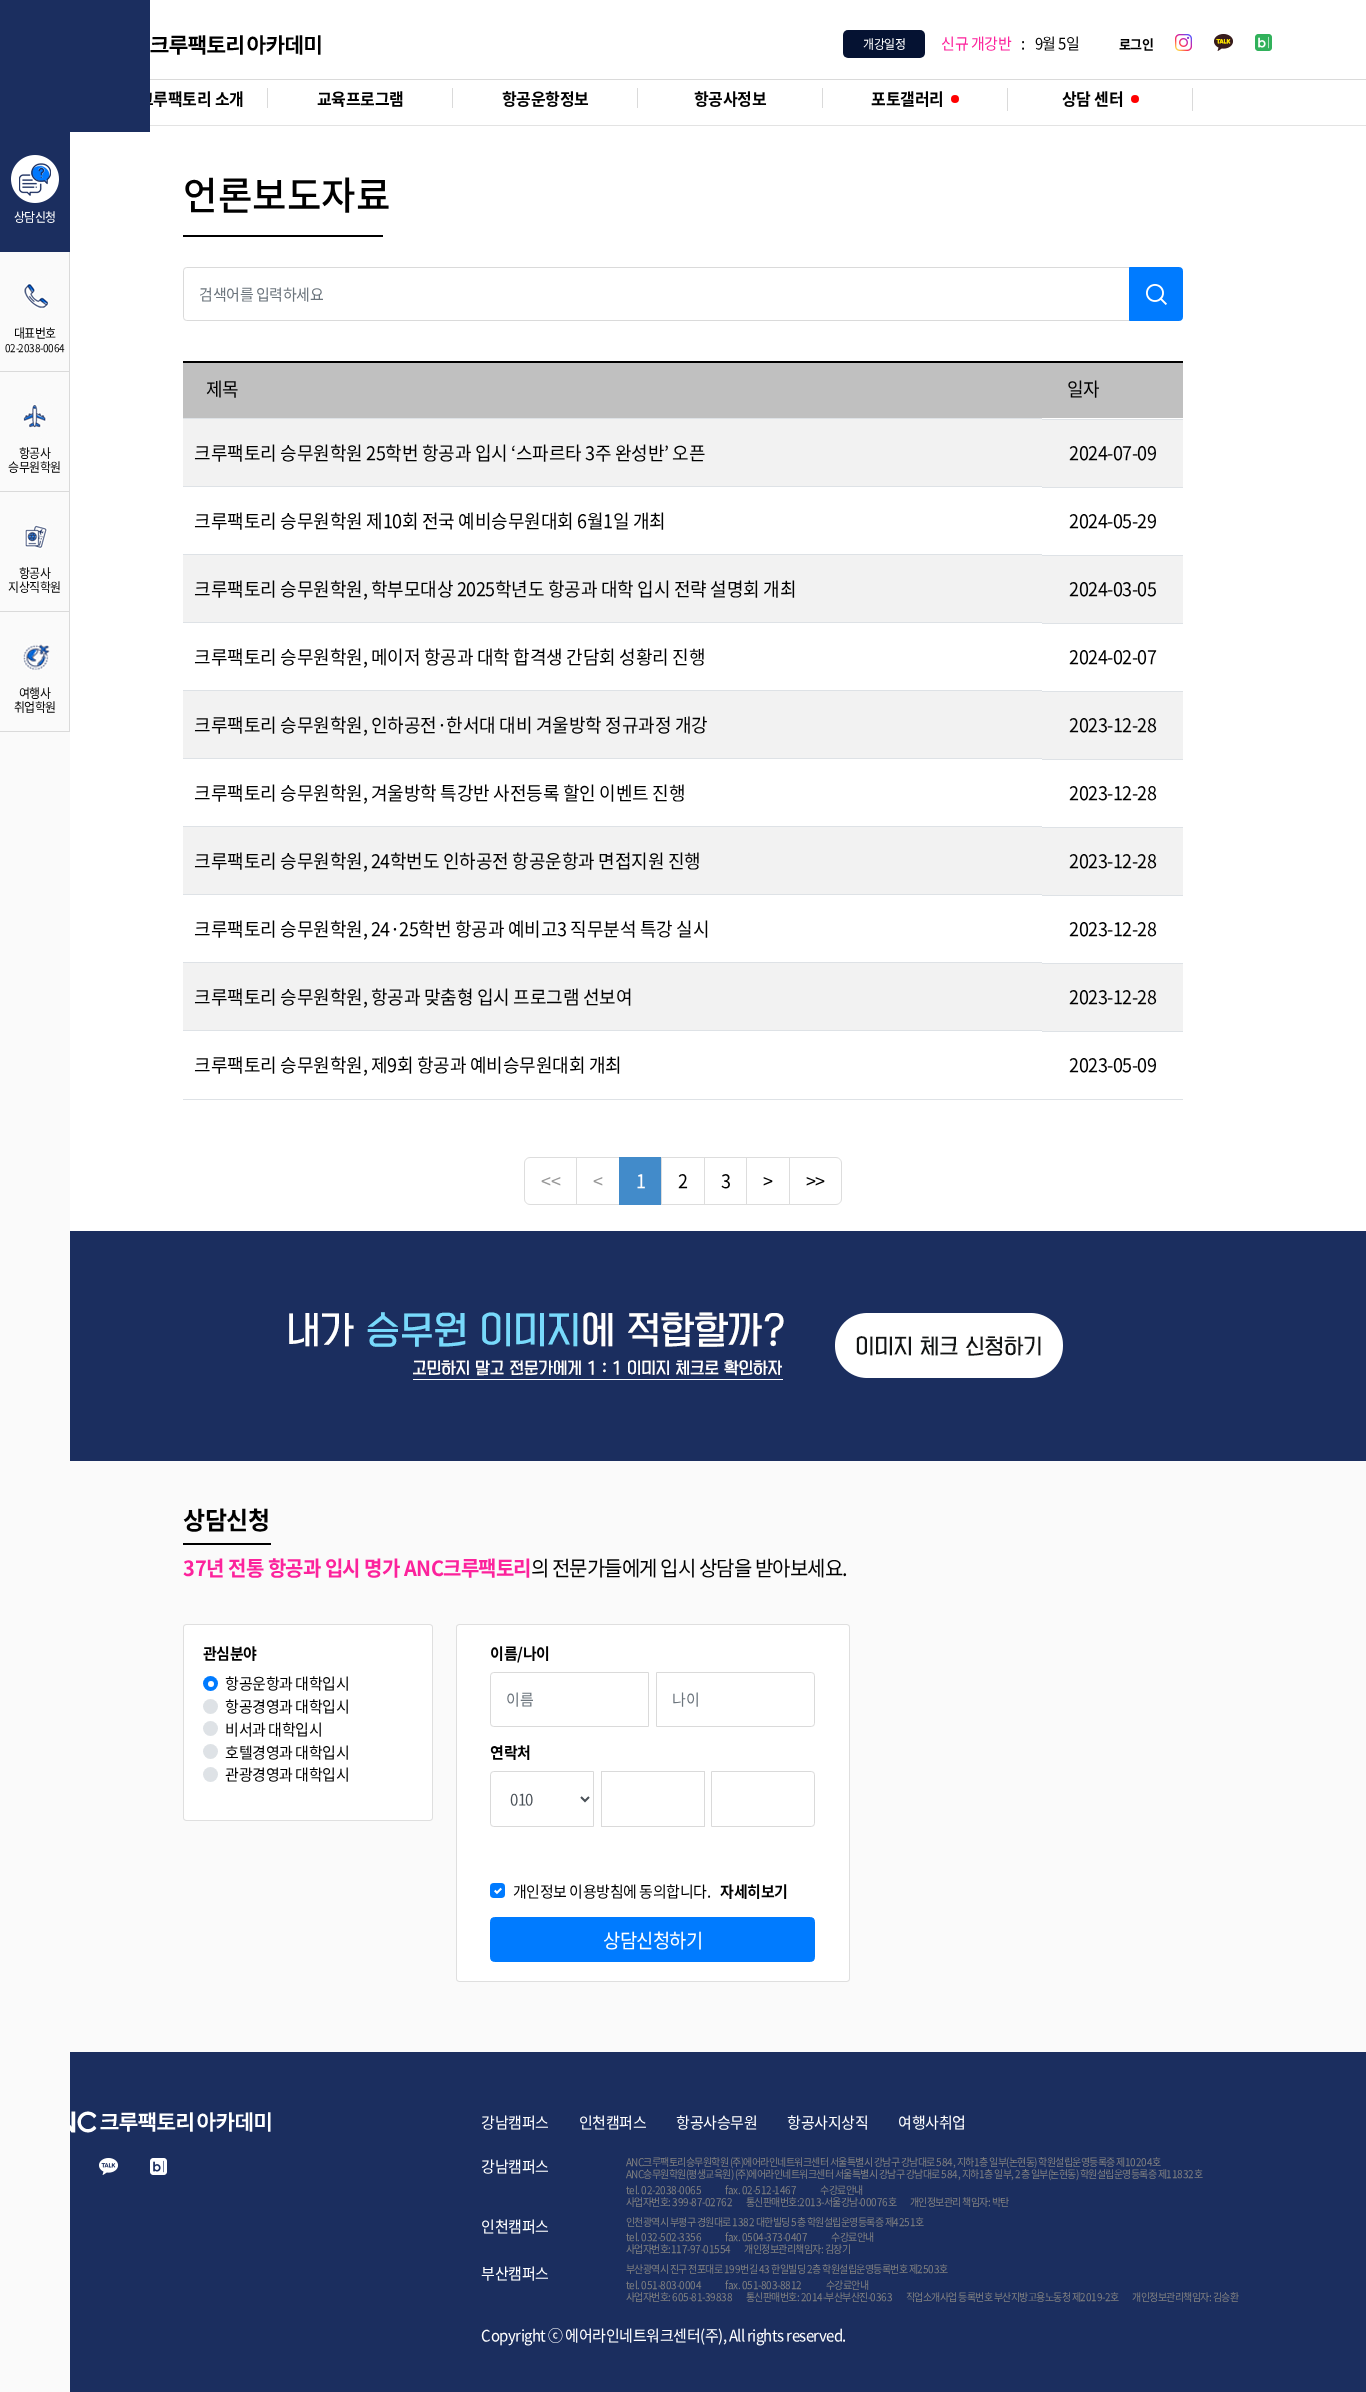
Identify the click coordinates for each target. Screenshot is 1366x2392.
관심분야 (230, 1653)
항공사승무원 (716, 2122)
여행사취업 (932, 2122)
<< (550, 1180)
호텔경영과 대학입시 (287, 1752)
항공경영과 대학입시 (287, 1706)
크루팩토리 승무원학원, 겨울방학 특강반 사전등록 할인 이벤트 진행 (439, 792)
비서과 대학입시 (273, 1729)
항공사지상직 (827, 2122)
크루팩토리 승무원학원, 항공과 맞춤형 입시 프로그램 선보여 (413, 996)
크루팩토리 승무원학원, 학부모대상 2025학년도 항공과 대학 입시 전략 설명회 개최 (495, 588)
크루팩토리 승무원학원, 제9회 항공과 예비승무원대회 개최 (408, 1064)
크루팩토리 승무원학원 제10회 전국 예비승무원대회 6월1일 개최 (430, 520)
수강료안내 (841, 2189)
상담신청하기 (652, 1940)
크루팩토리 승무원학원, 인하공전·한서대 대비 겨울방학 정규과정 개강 (451, 724)
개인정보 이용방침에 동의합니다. (650, 1891)
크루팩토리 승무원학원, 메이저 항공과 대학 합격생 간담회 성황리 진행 (449, 656)
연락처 (510, 1752)
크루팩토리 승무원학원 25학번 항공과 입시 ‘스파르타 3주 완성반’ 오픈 (449, 452)
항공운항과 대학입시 (287, 1683)
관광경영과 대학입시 (287, 1774)
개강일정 (884, 44)
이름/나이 (520, 1653)
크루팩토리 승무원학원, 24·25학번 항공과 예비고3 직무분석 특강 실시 (451, 928)
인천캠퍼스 (613, 2122)
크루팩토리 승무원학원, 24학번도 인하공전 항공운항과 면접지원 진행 (447, 860)
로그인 (1136, 43)
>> (815, 1180)
